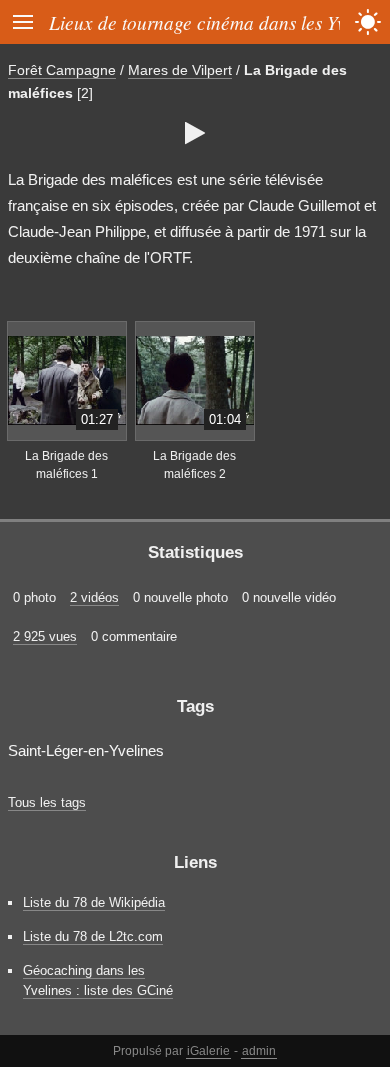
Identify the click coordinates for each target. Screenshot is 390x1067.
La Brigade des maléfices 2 (194, 465)
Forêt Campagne (62, 70)
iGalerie (208, 1051)
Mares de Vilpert (180, 70)
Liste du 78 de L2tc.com (93, 936)
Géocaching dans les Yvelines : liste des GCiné (98, 980)
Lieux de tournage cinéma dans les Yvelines (219, 22)
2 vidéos (94, 597)
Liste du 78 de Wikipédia (94, 902)
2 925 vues (45, 636)
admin (259, 1051)
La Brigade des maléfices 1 (66, 465)
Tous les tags (47, 802)
